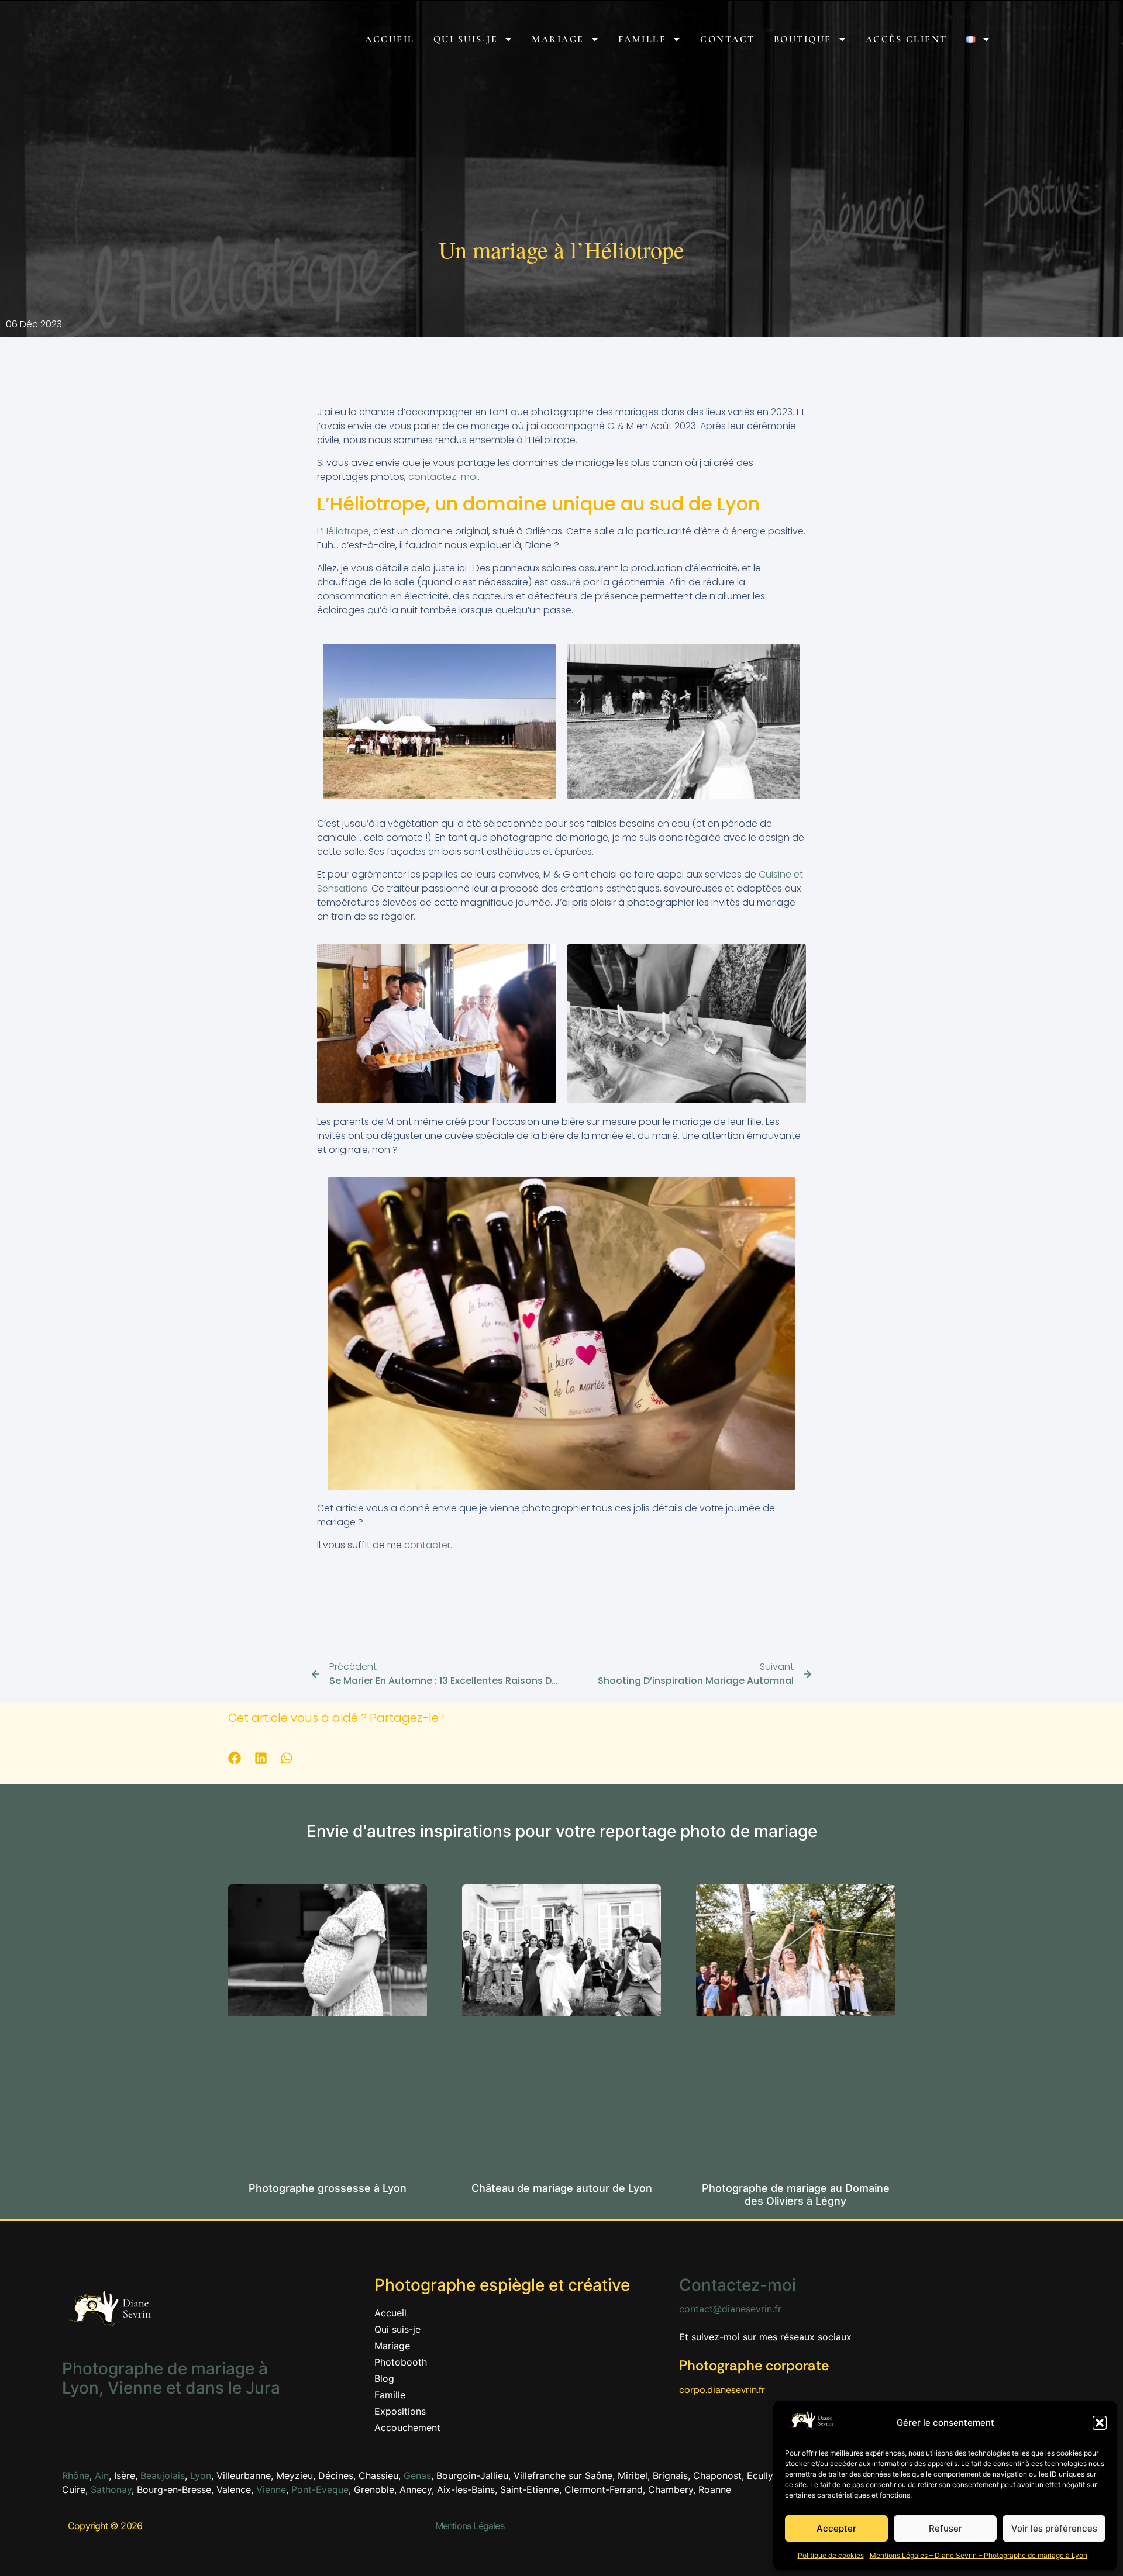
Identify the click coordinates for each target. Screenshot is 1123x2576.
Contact (728, 39)
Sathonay (111, 2489)
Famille (643, 39)
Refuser (945, 2528)
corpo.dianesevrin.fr (722, 2390)
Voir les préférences (1054, 2528)
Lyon (201, 2475)
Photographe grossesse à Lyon (328, 2188)
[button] (1100, 2423)
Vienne (271, 2489)
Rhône (76, 2475)
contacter (427, 1545)
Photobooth (401, 2362)
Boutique (803, 39)
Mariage (558, 39)
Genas (417, 2475)
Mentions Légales (470, 2526)
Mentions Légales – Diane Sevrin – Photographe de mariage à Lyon (979, 2555)
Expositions (400, 2411)
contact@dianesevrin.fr (730, 2309)
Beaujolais (163, 2475)
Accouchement (407, 2427)
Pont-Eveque (320, 2489)
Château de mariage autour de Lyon (562, 2188)
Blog (384, 2378)
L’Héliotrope (343, 531)
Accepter (836, 2528)
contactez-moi (443, 477)
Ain (102, 2475)
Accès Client (907, 39)
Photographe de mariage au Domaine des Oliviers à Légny (796, 2195)
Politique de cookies (831, 2555)
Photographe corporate (754, 2365)
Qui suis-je (466, 39)
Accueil (390, 39)
